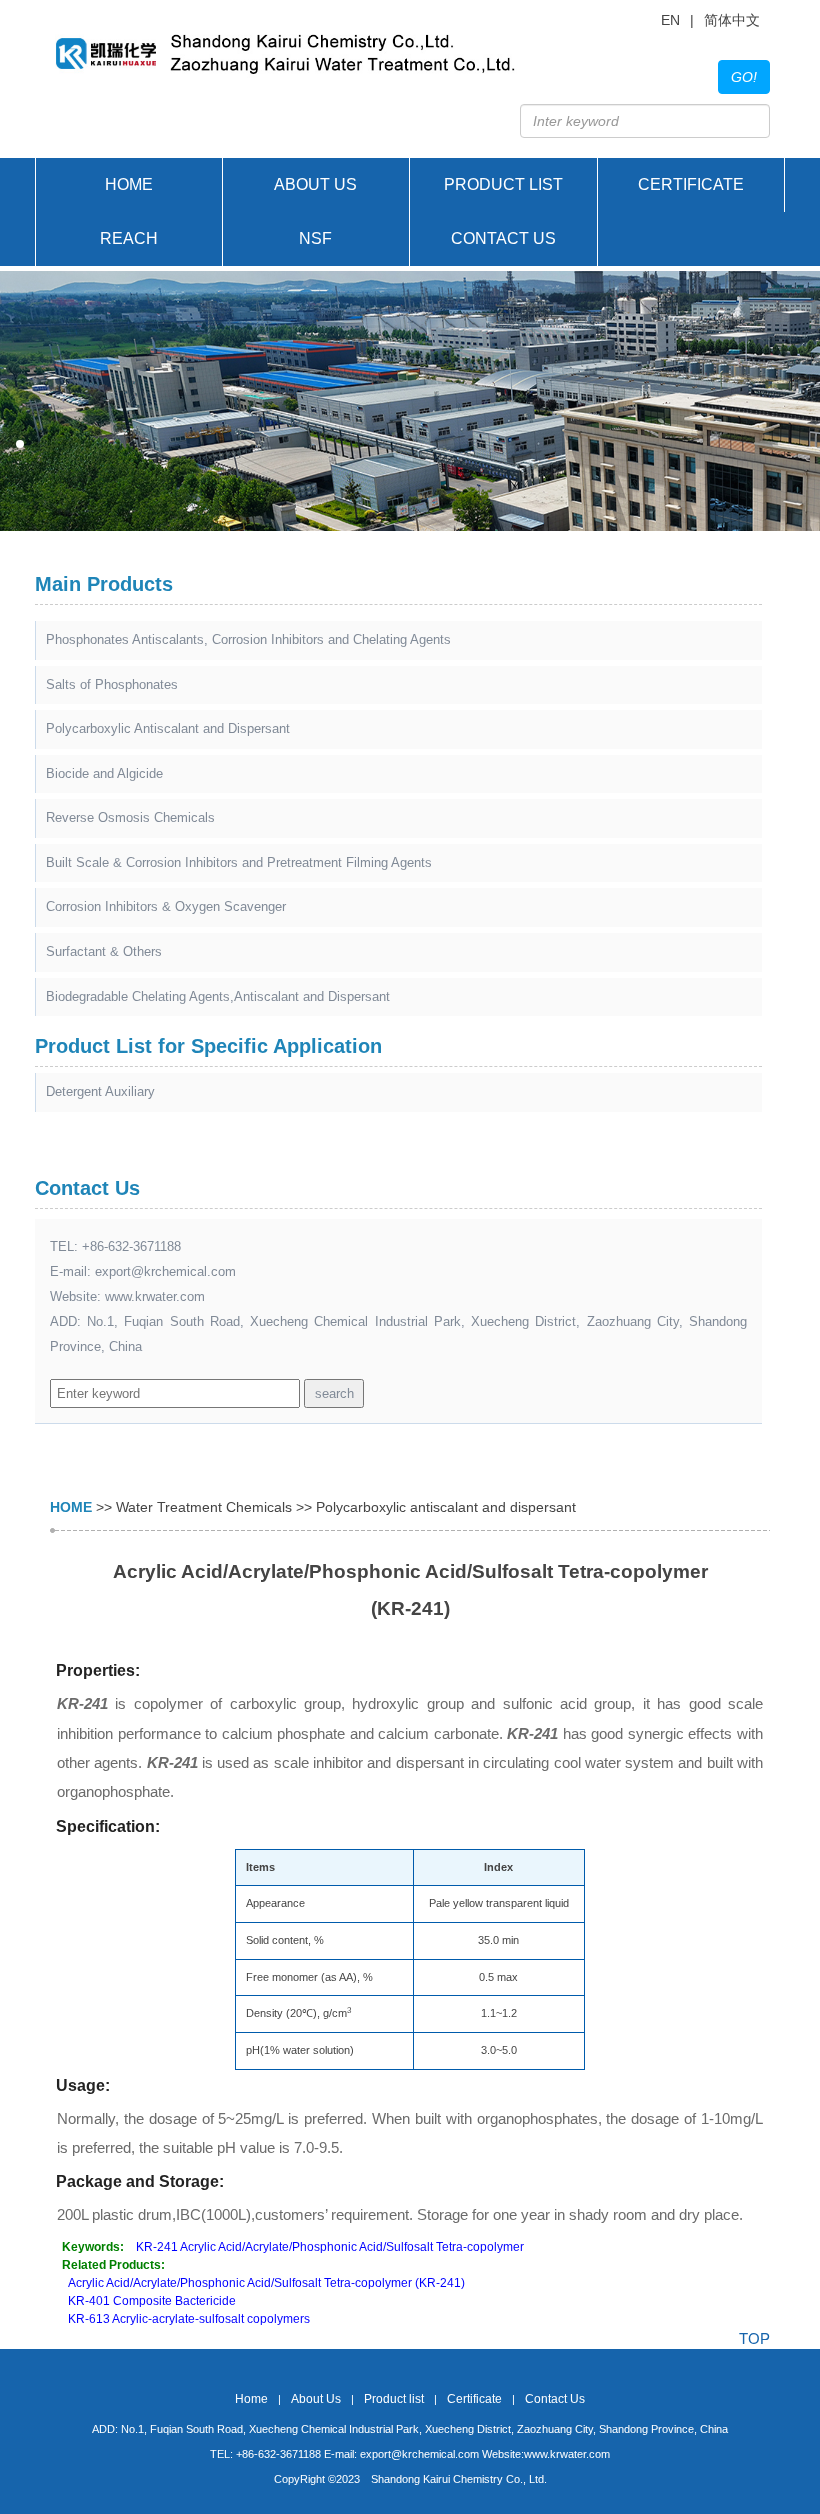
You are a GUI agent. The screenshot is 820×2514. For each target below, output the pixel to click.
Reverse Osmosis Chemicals (130, 817)
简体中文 (732, 20)
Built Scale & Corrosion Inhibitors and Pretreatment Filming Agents (239, 862)
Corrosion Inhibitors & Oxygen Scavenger (166, 906)
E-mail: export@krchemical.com (401, 2454)
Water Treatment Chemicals (204, 1507)
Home (129, 184)
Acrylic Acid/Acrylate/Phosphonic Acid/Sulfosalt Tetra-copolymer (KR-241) (266, 2283)
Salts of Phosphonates (112, 684)
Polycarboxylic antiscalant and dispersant (446, 1507)
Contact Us (503, 238)
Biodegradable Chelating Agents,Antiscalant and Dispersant (218, 996)
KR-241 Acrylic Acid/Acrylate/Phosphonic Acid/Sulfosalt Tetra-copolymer (330, 2247)
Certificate (691, 184)
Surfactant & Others (104, 951)
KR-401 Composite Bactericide (152, 2301)
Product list (503, 184)
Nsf (315, 238)
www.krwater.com (155, 1296)
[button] (4, 444)
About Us (315, 184)
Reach (129, 238)
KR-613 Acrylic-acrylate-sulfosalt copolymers (189, 2319)
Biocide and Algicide (104, 773)
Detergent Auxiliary (100, 1091)
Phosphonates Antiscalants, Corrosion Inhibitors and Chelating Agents (248, 639)
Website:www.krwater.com (546, 2454)
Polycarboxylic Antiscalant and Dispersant (168, 728)
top (754, 2338)
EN (670, 20)
